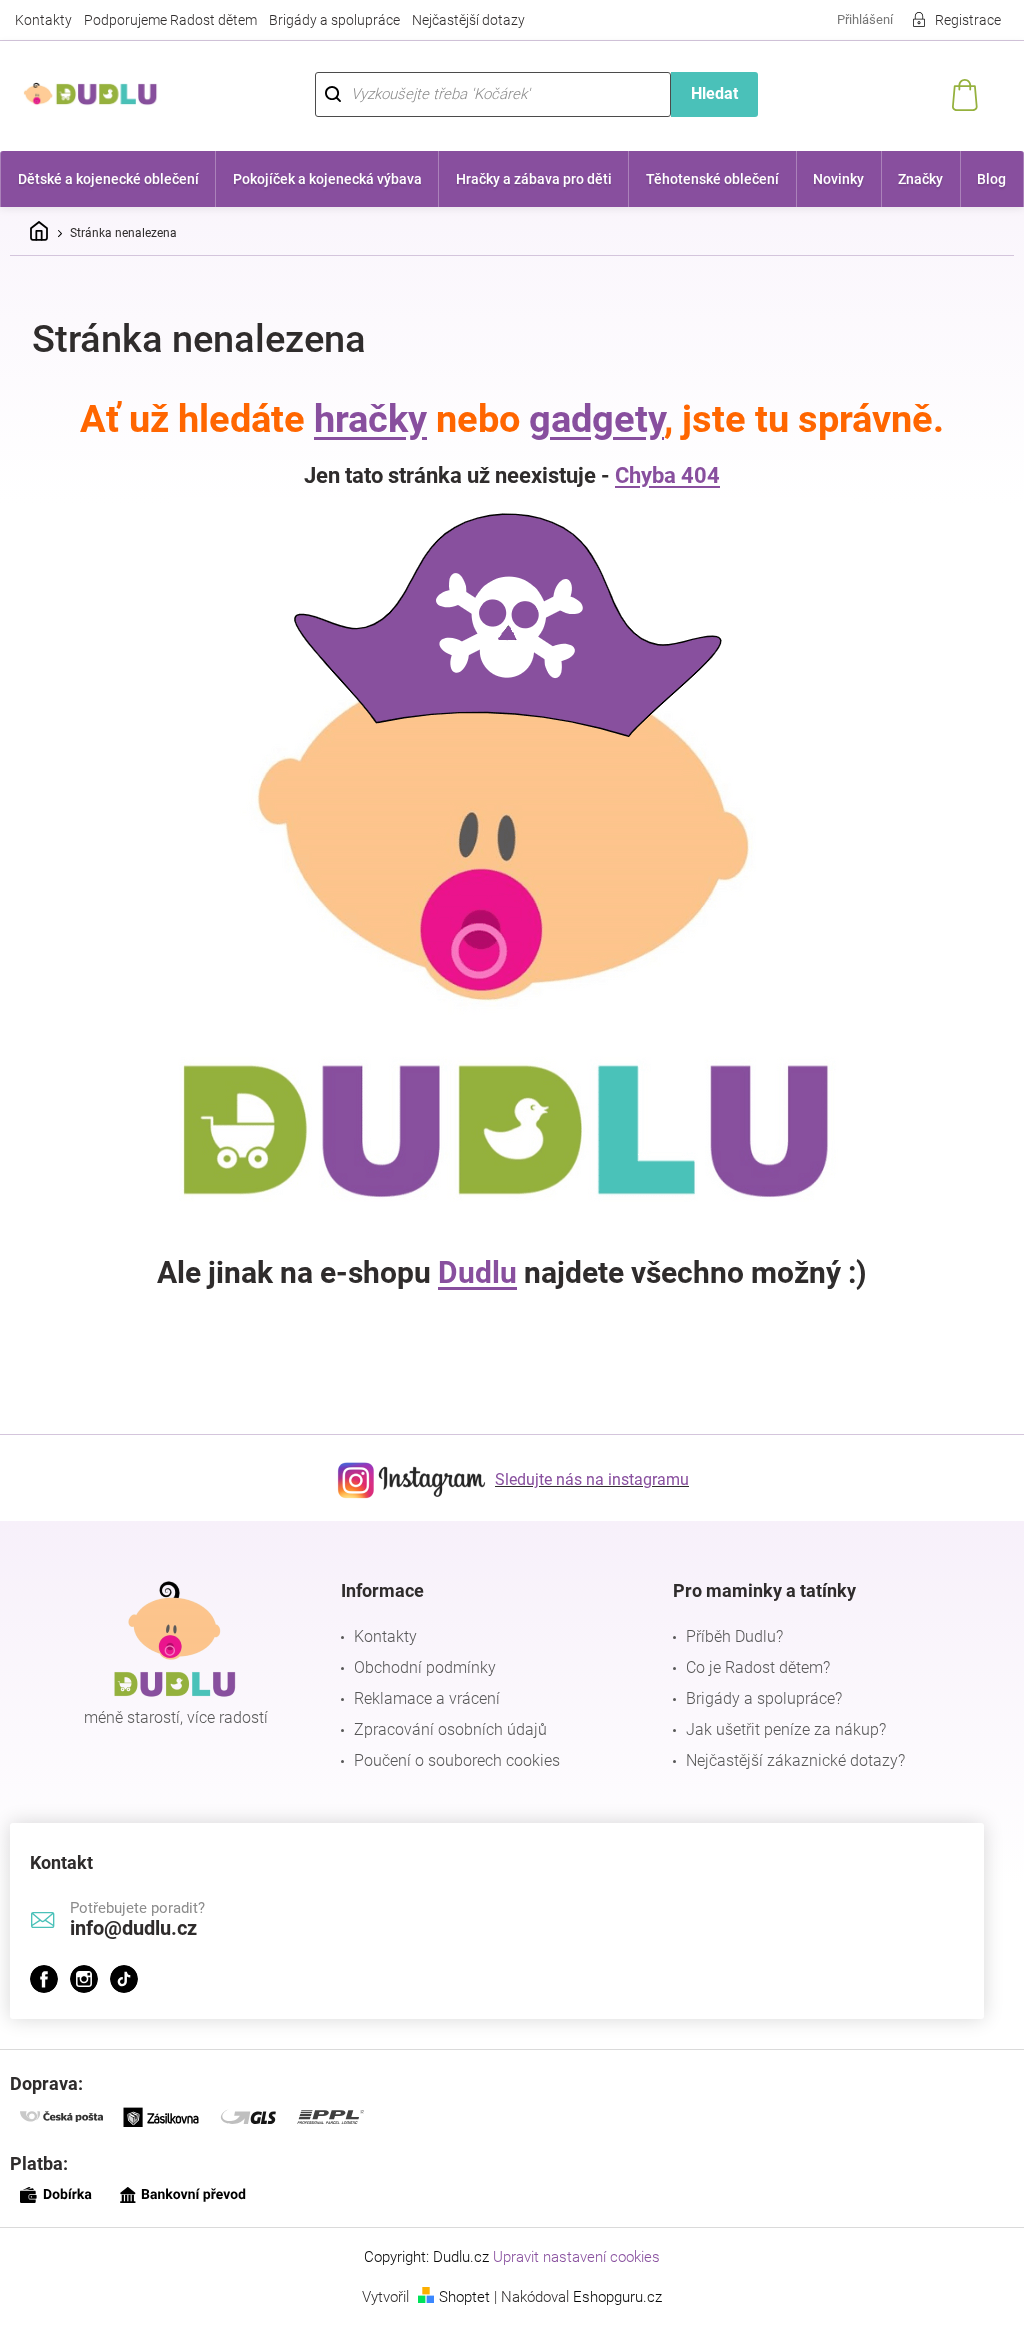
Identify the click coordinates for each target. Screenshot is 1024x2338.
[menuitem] (107, 179)
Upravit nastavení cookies (569, 2257)
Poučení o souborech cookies (452, 1760)
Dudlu (470, 1272)
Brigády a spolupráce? (754, 1698)
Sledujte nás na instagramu (585, 1479)
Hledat (703, 93)
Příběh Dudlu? (724, 1636)
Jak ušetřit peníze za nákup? (776, 1729)
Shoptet (457, 2297)
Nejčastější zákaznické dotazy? (785, 1760)
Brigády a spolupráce (334, 20)
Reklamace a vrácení (422, 1698)
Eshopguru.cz (610, 2297)
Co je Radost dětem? (748, 1667)
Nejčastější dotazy (468, 20)
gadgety (589, 419)
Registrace (953, 20)
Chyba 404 (660, 475)
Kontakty (43, 20)
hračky (363, 419)
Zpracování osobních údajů (445, 1729)
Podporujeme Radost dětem (170, 20)
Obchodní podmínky (420, 1667)
